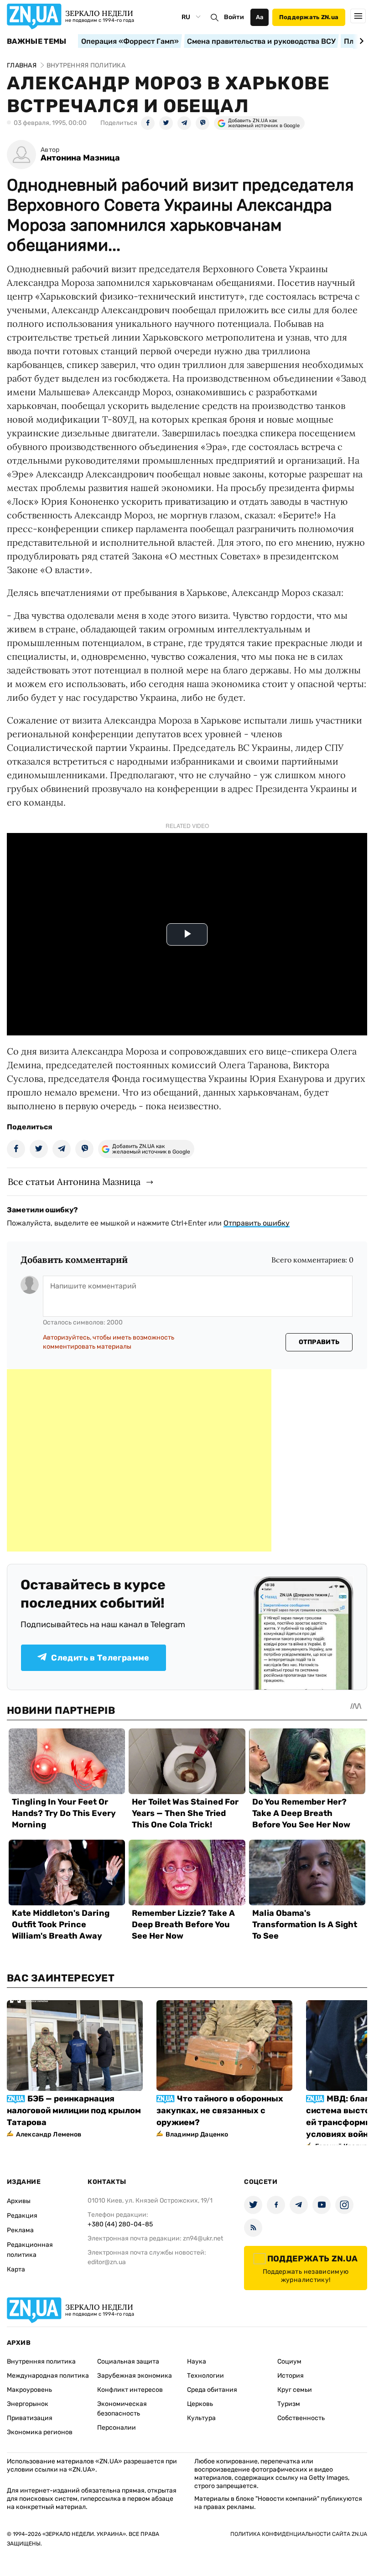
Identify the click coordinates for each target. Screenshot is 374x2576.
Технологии (205, 2376)
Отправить (319, 1342)
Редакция (22, 2216)
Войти (234, 17)
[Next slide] (360, 41)
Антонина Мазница (80, 158)
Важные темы (37, 41)
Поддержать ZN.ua (309, 17)
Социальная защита (128, 2361)
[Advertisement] (139, 1460)
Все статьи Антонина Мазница (74, 1182)
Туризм (289, 2404)
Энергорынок (28, 2404)
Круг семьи (295, 2390)
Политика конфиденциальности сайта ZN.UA (299, 2534)
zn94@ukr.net (203, 2238)
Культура (201, 2418)
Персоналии (117, 2428)
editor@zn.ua (107, 2262)
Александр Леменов (49, 2134)
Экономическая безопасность (122, 2409)
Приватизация (30, 2418)
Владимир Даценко (197, 2134)
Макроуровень (29, 2390)
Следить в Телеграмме (100, 1658)
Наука (197, 2361)
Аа (260, 17)
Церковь (200, 2404)
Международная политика (48, 2376)
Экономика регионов (40, 2432)
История (291, 2376)
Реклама (20, 2230)
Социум (289, 2361)
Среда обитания (212, 2390)
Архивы (19, 2201)
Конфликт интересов (130, 2390)
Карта (16, 2269)
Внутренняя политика (41, 2361)
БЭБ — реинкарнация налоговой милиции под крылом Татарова (74, 2110)
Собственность (301, 2418)
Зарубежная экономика (135, 2376)
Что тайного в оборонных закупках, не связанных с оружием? (220, 2110)
